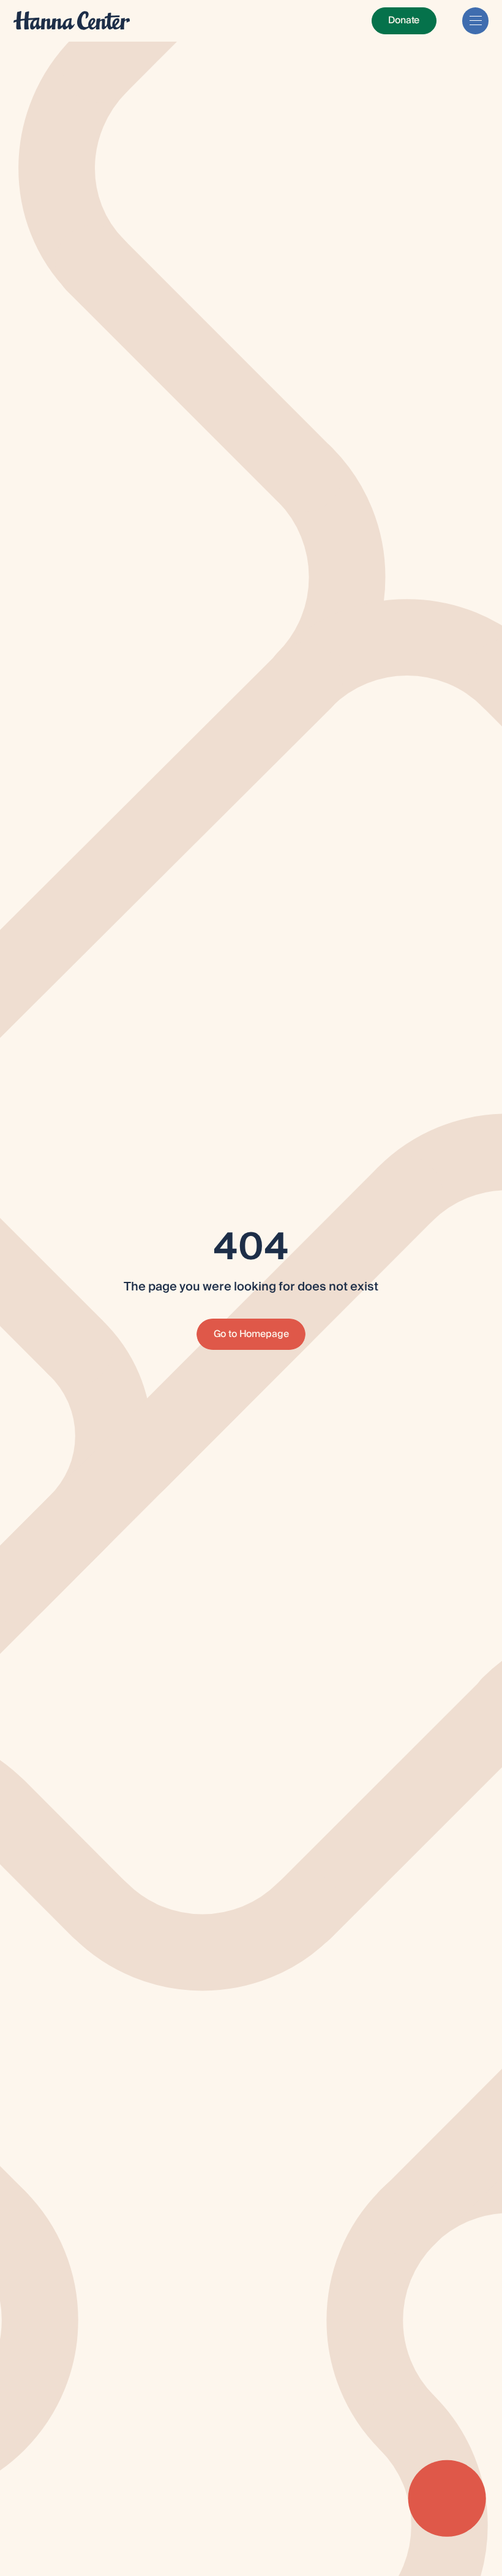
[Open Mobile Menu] (475, 21)
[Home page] (72, 21)
